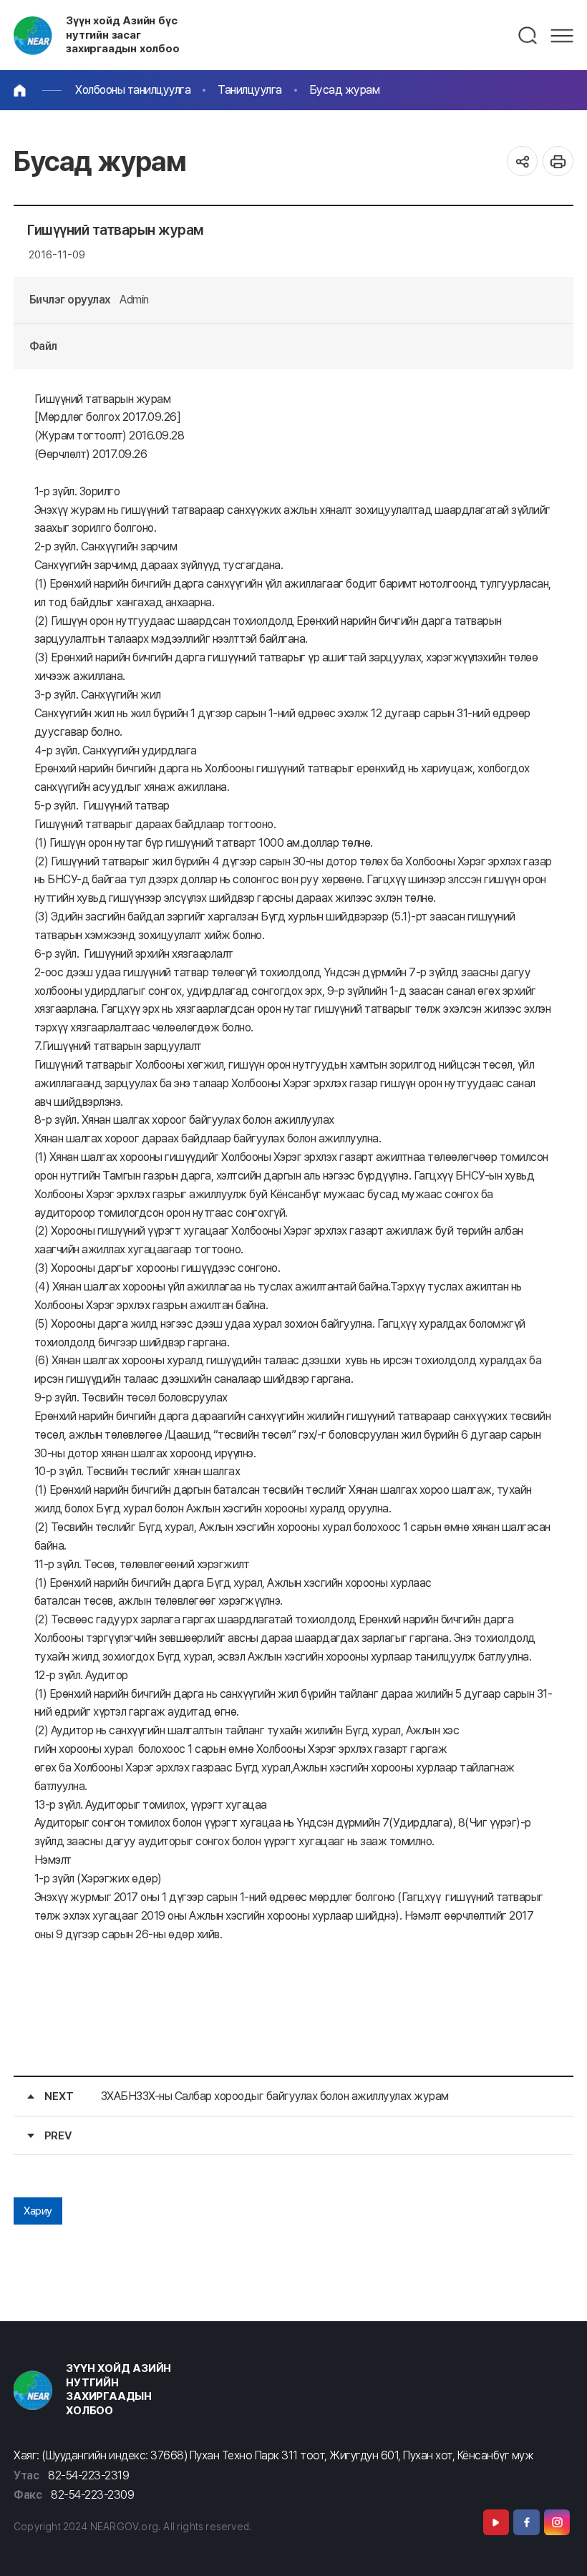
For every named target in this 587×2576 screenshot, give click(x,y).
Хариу (38, 2211)
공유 (522, 161)
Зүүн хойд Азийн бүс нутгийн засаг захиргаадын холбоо (123, 35)
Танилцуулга (250, 90)
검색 (528, 36)
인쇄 (558, 161)
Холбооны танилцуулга (133, 90)
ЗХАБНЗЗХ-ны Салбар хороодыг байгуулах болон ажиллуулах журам (275, 2096)
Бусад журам (345, 90)
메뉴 (562, 36)
